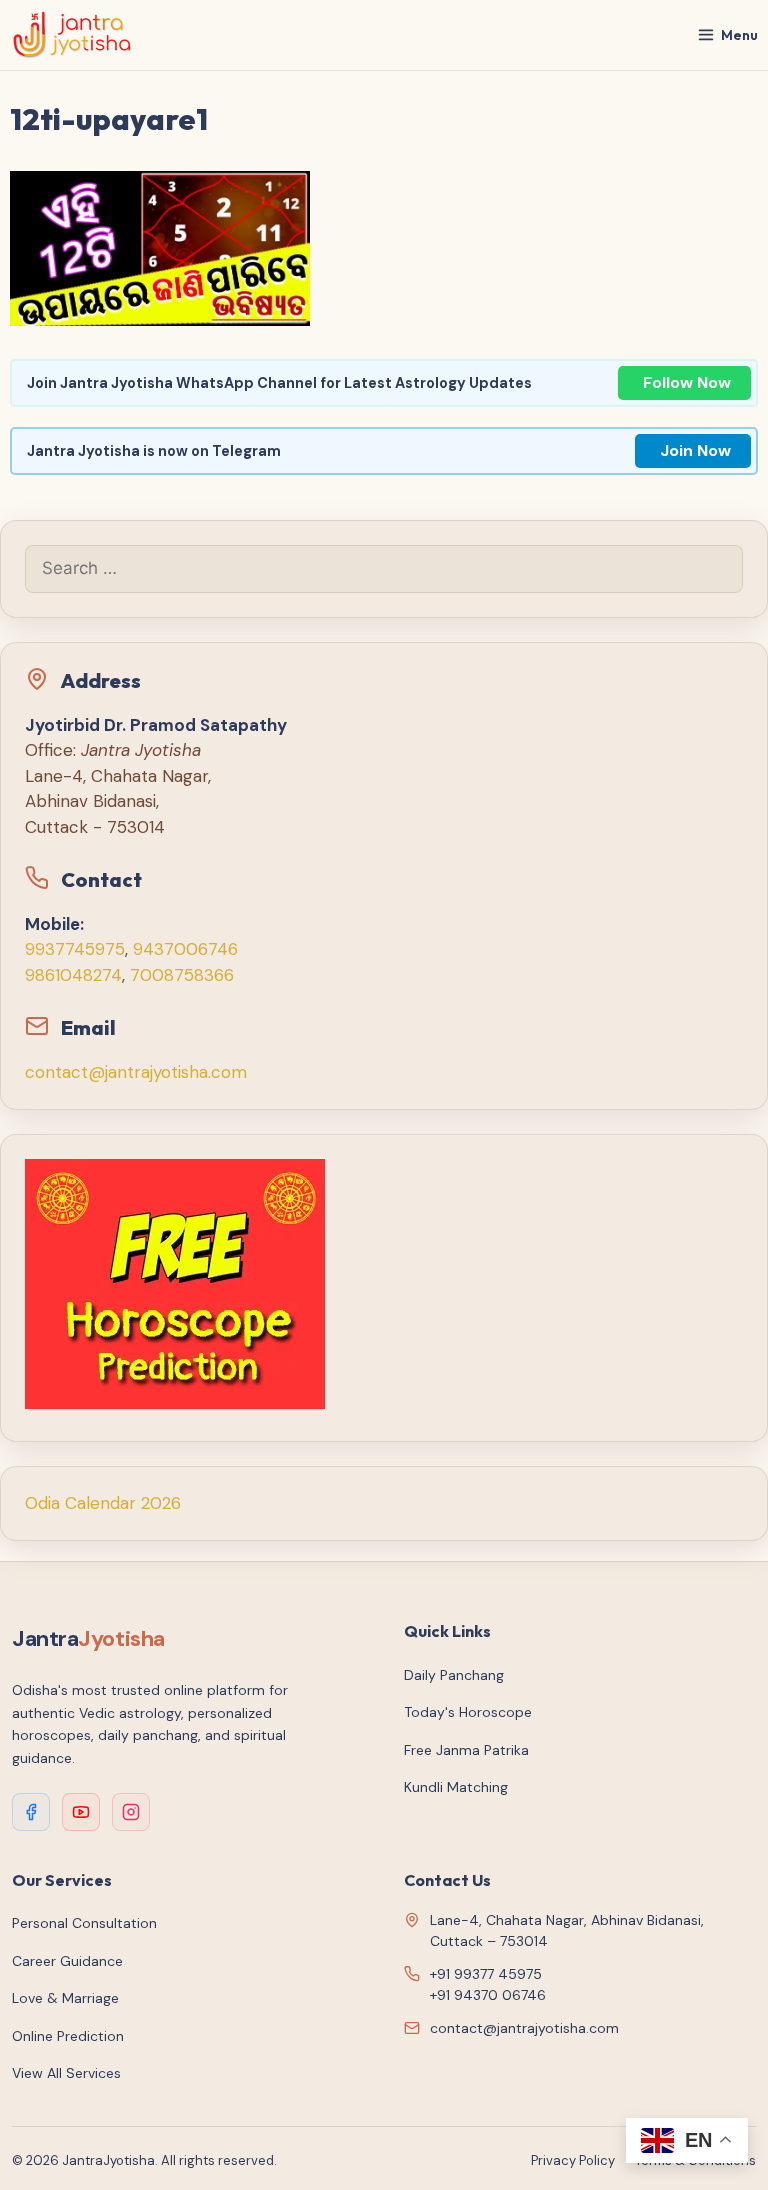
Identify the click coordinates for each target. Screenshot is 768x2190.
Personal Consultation (84, 1923)
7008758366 (182, 975)
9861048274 (73, 975)
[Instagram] (131, 1812)
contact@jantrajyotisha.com (136, 1072)
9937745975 (75, 949)
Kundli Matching (456, 1787)
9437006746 (185, 949)
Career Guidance (67, 1961)
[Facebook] (31, 1812)
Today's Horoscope (468, 1712)
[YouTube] (81, 1812)
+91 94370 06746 (488, 1995)
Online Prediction (68, 2036)
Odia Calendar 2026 (103, 1503)
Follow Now (687, 382)
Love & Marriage (65, 1998)
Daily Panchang (454, 1675)
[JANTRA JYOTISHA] (72, 35)
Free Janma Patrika (466, 1750)
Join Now (695, 450)
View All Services (66, 2073)
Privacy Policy (573, 2160)
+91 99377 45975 (486, 1974)
